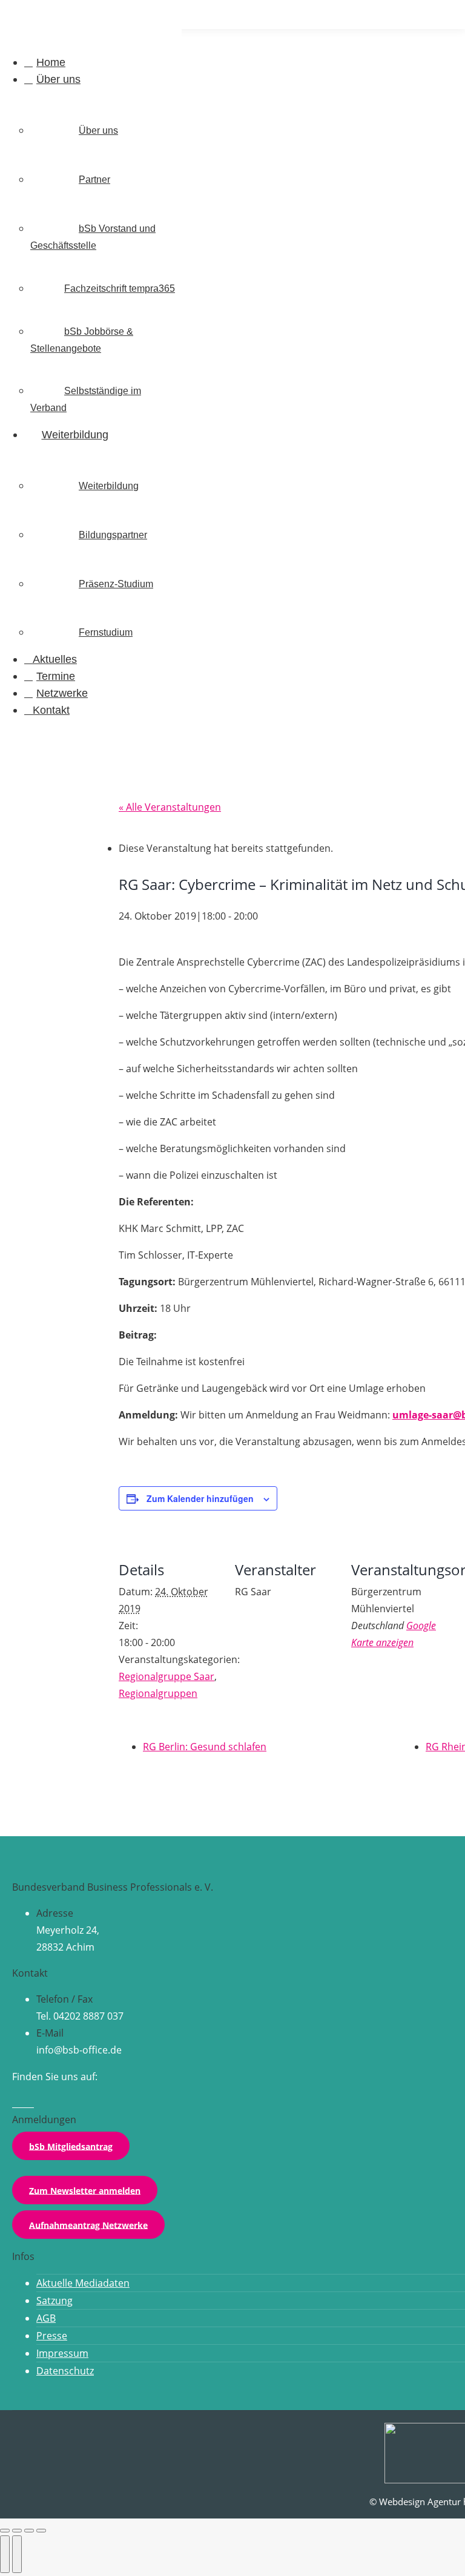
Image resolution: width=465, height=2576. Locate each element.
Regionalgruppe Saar (167, 1676)
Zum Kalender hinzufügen (200, 1498)
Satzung (54, 2301)
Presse (52, 2336)
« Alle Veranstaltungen (170, 807)
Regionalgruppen (158, 1693)
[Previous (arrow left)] (5, 2554)
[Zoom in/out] (41, 2531)
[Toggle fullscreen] (29, 2531)
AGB (46, 2318)
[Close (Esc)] (5, 2531)
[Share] (17, 2531)
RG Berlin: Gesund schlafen (205, 1747)
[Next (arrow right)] (17, 2554)
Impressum (62, 2353)
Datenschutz (65, 2371)
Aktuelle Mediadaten (83, 2283)
